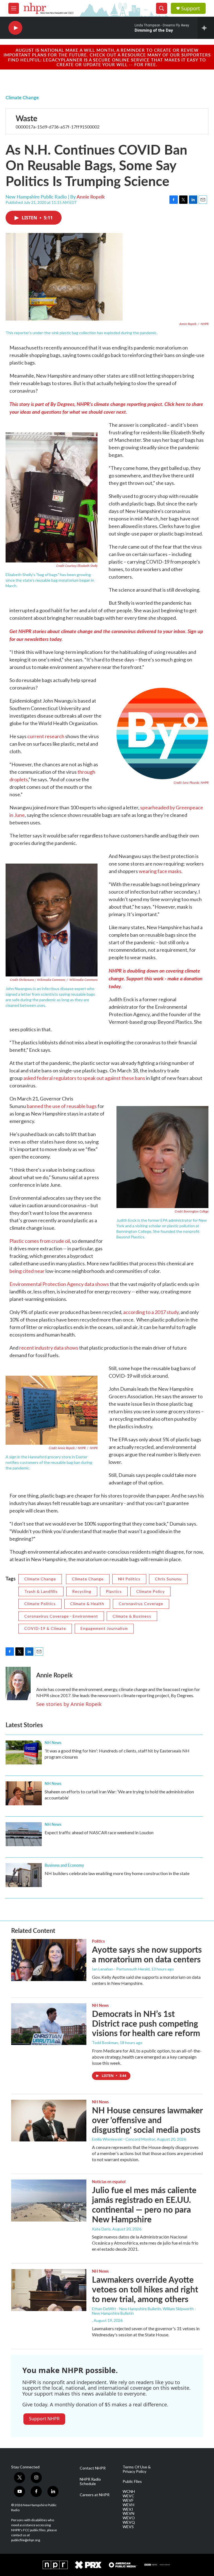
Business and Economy (64, 1865)
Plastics (114, 1591)
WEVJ (128, 2509)
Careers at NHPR (95, 2495)
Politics (98, 1941)
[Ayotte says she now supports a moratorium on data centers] (49, 1960)
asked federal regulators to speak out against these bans (84, 1078)
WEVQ (129, 2522)
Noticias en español (109, 2181)
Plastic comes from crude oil (40, 1241)
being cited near (27, 1271)
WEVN (128, 2513)
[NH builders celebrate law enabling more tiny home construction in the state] (24, 1875)
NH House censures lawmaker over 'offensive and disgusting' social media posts (147, 2120)
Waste (26, 118)
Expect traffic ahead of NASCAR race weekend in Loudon (99, 1832)
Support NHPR (44, 2419)
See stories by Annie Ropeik (69, 1704)
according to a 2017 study (151, 1312)
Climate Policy (150, 1591)
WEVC (128, 2496)
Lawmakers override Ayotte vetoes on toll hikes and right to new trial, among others (145, 2289)
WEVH (128, 2505)
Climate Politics (40, 1604)
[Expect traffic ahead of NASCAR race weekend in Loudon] (24, 1834)
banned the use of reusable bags (62, 1106)
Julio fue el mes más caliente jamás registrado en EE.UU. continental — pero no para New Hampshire (144, 2204)
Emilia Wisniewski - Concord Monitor (124, 2139)
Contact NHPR (93, 2468)
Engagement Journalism (104, 1628)
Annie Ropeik (91, 197)
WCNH (129, 2491)
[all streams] (206, 28)
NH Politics (129, 1579)
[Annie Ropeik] (18, 1684)
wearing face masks (160, 871)
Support (191, 8)
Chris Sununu (168, 1579)
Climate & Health (87, 1604)
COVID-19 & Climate (45, 1628)
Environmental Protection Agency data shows (59, 1284)
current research (46, 736)
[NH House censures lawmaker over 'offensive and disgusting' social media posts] (49, 2121)
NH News (53, 1742)
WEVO (129, 2518)
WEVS (128, 2527)
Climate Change (22, 97)
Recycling (82, 1591)
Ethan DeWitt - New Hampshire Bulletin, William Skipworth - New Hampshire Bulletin (144, 2311)
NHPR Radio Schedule (90, 2481)
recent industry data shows (49, 1348)
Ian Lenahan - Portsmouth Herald (121, 1969)
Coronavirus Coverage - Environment (61, 1616)
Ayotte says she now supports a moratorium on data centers (147, 1954)
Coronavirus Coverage (141, 1604)
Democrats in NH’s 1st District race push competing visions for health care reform (146, 2023)
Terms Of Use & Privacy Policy (137, 2469)
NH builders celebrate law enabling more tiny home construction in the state (117, 1873)
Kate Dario (101, 2229)
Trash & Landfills (41, 1591)
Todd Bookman (105, 2043)
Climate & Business (132, 1616)
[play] (15, 28)
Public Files (132, 2481)
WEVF (128, 2500)
